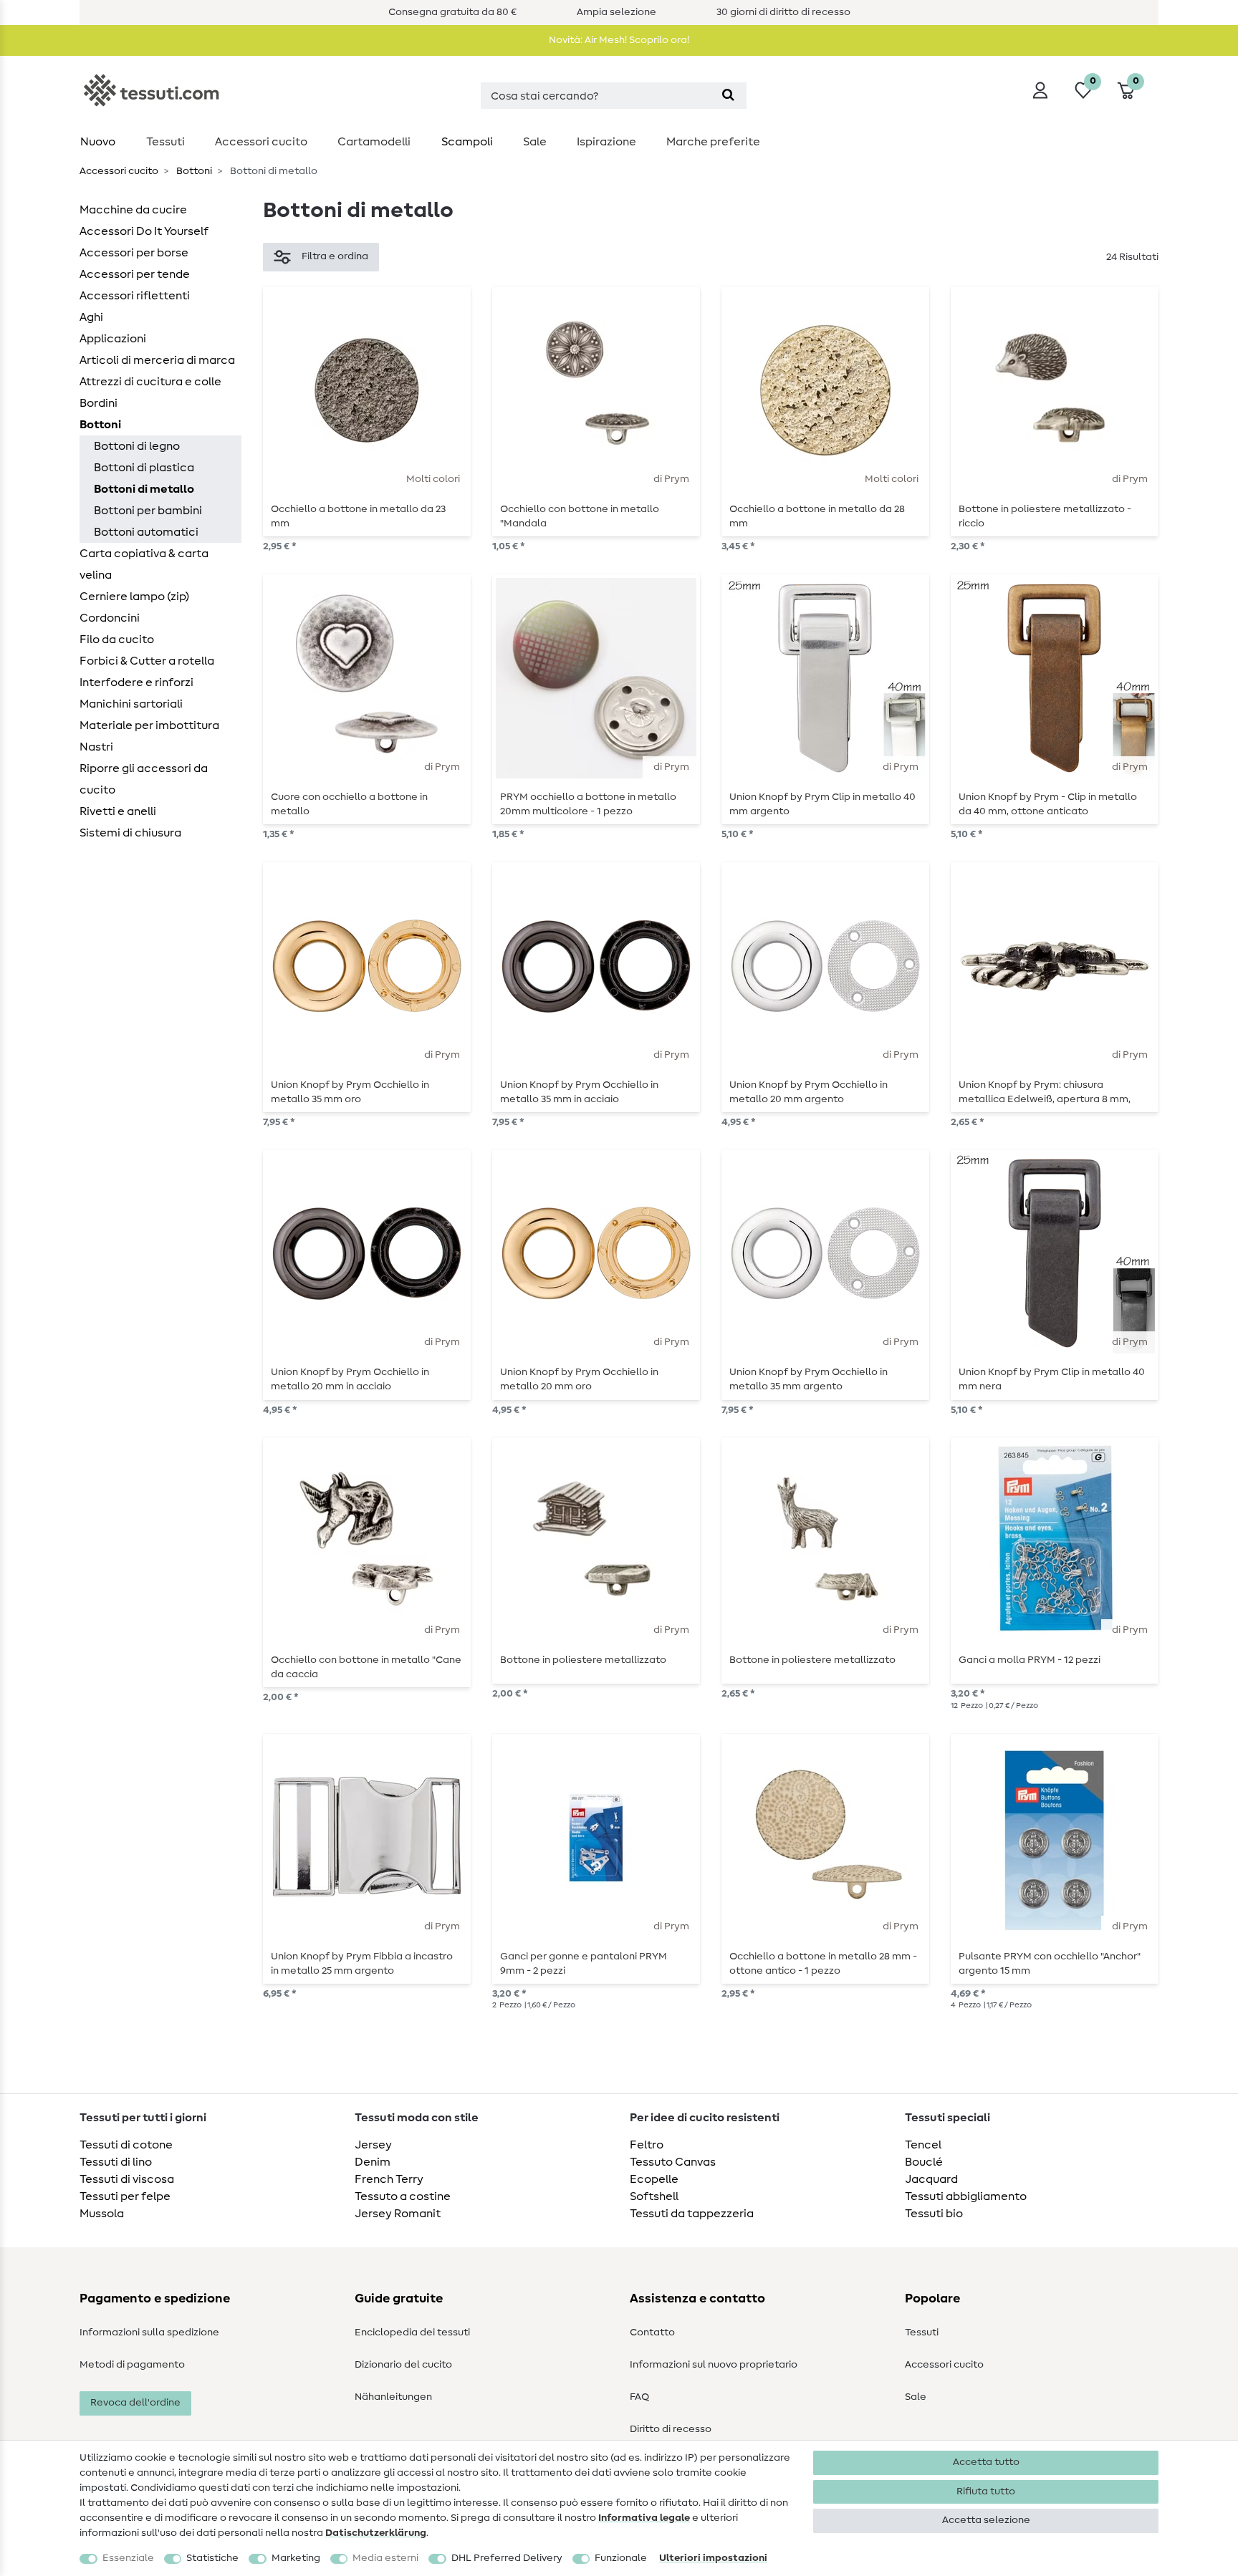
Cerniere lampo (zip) (134, 597)
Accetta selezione (986, 2520)
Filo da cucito (117, 640)
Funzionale (621, 2558)
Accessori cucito (261, 142)
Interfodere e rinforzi (136, 682)
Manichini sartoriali (131, 704)
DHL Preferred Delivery (507, 2558)
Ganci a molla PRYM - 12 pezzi (1030, 1660)
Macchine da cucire (133, 210)
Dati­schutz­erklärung (376, 2533)
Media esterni (385, 2558)
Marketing (296, 2558)
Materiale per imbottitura (149, 725)
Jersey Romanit (398, 2214)
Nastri (96, 747)
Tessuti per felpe (125, 2196)
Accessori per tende (135, 274)
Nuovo (98, 142)
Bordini (99, 403)
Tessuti (165, 142)
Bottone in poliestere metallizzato (583, 1660)
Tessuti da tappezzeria (692, 2214)
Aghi (91, 317)
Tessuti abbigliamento (966, 2196)
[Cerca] (728, 96)
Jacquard (931, 2179)
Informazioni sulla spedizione (149, 2333)
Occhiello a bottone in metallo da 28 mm (817, 516)
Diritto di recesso (671, 2429)
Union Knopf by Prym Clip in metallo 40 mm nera (1052, 1379)
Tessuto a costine (403, 2196)
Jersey (373, 2145)
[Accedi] (1040, 90)
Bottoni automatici (146, 532)
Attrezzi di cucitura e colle (150, 382)
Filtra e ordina (335, 256)
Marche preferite (713, 142)
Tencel (923, 2145)
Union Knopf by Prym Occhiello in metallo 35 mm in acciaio (579, 1092)
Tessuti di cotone (126, 2145)
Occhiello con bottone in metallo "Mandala (580, 516)
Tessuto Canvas (673, 2162)
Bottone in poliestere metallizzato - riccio (1045, 516)
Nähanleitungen (393, 2397)
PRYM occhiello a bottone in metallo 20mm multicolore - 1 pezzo (588, 804)
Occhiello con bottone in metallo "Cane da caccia (366, 1667)
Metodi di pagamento (132, 2365)
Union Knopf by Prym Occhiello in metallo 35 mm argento (808, 1379)
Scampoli (467, 142)
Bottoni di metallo (144, 489)
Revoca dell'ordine (135, 2403)
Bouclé (924, 2162)
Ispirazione (606, 142)
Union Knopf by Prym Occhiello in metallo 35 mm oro (350, 1092)
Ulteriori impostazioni (713, 2558)
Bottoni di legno (137, 446)
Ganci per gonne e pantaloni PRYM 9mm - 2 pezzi (584, 1964)
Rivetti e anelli (118, 811)
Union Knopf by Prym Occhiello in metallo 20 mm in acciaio (350, 1379)
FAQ (639, 2397)
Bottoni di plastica (144, 468)
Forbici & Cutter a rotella (147, 661)
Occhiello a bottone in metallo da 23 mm (358, 516)
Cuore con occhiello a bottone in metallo (349, 804)
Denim (373, 2162)
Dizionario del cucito (403, 2365)
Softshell (654, 2196)
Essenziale (128, 2558)
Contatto (652, 2333)
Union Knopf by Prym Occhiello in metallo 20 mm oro (579, 1379)
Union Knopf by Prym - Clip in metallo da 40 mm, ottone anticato (1048, 804)
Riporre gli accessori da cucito (144, 779)
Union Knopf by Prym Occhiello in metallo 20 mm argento (808, 1092)
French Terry (389, 2179)
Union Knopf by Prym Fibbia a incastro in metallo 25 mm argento (362, 1964)
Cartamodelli (374, 142)
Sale (535, 142)
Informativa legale (644, 2518)
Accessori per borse (134, 253)
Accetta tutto (986, 2462)
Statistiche (212, 2558)
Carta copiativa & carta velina (144, 564)
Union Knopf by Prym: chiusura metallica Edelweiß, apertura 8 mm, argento (1045, 1092)
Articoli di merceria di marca (157, 360)
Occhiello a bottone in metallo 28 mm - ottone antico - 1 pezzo (823, 1964)
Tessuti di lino (116, 2162)
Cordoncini (110, 618)
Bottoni (193, 171)
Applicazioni (113, 339)
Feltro (647, 2145)
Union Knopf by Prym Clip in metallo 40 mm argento (822, 804)
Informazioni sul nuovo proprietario (714, 2365)
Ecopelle (654, 2179)
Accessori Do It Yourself (144, 231)
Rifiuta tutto (986, 2491)
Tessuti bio (934, 2214)
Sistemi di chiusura (130, 833)
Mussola (102, 2214)
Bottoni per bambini (148, 511)
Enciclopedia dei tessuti (412, 2333)
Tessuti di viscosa (127, 2179)
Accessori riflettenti (135, 296)
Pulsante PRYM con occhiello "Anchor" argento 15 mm (1050, 1964)
